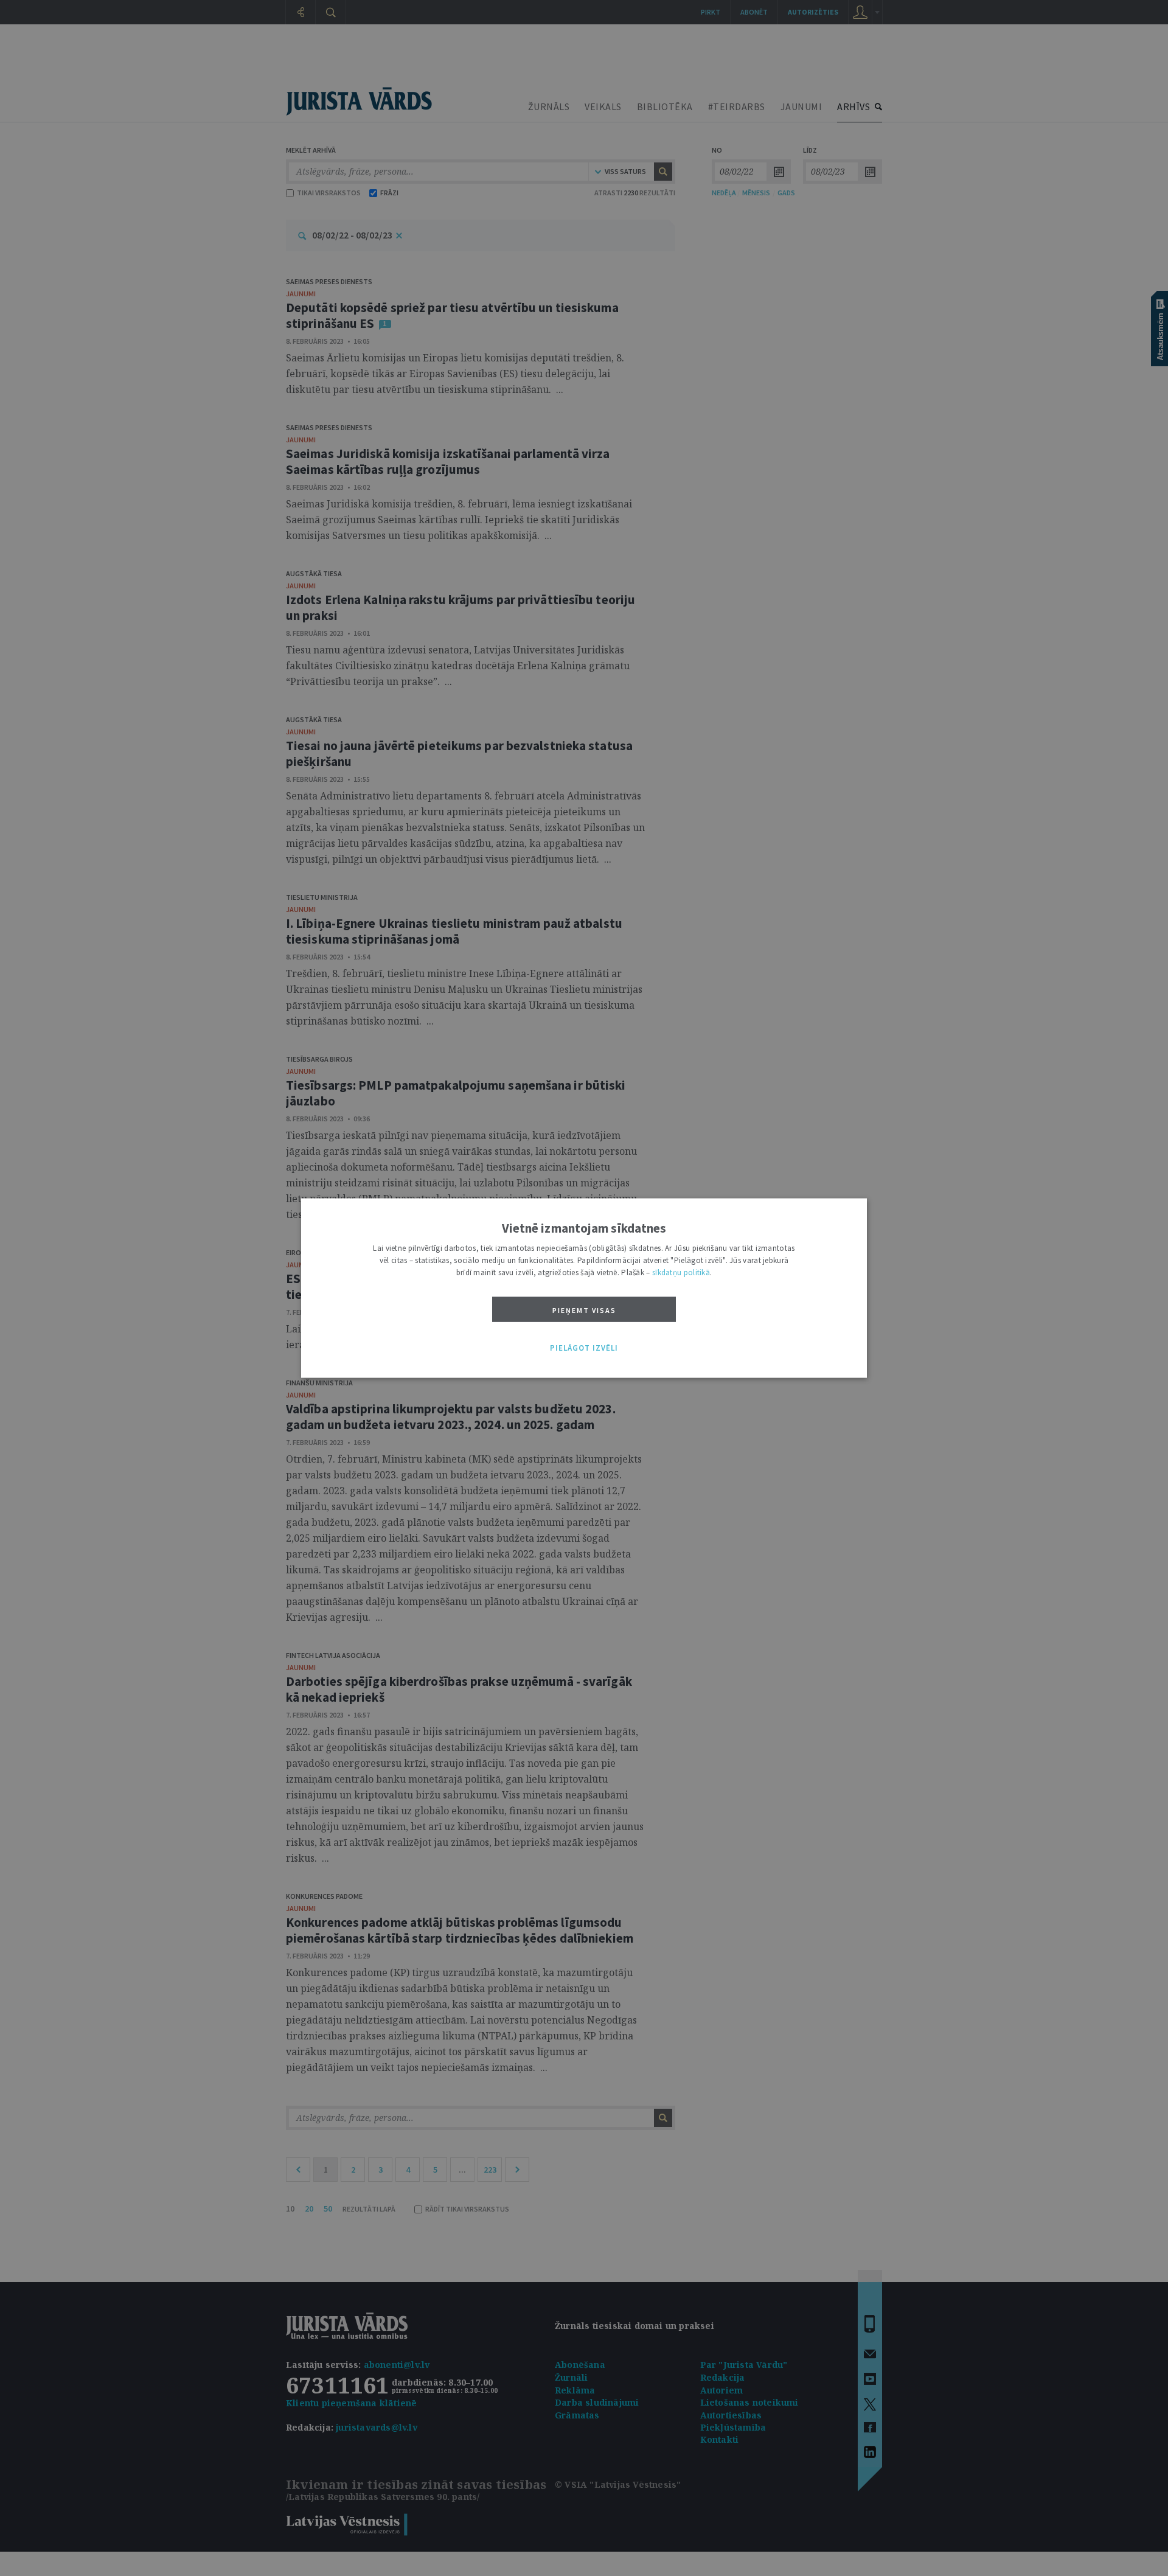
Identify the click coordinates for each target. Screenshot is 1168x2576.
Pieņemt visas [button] (584, 1310)
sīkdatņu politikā (681, 1272)
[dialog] (584, 1288)
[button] (584, 1348)
